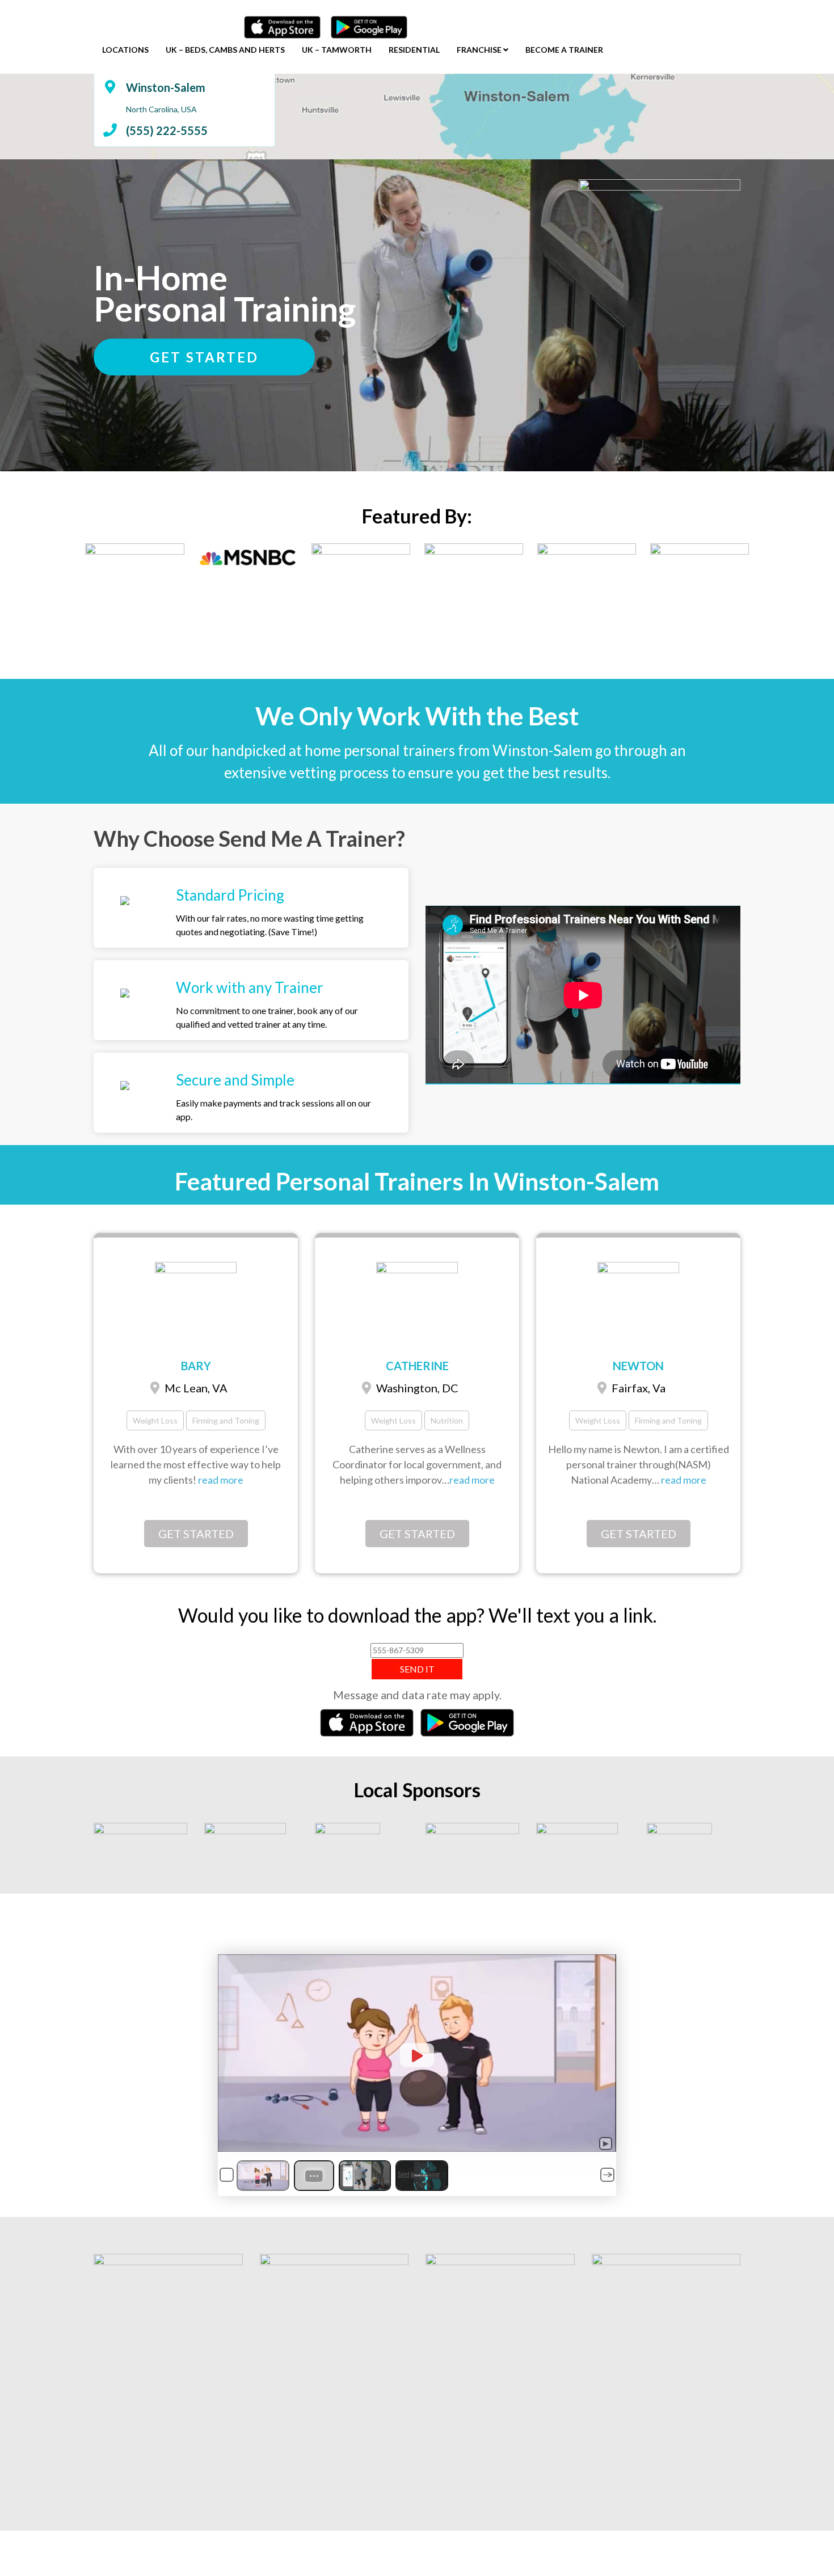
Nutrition (447, 1420)
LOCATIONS (125, 50)
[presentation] (71, 593)
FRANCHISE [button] (480, 50)
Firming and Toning (226, 1420)
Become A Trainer (564, 50)
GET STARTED (204, 357)
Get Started (196, 1534)
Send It (417, 1669)
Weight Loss (155, 1420)
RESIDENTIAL (414, 50)
